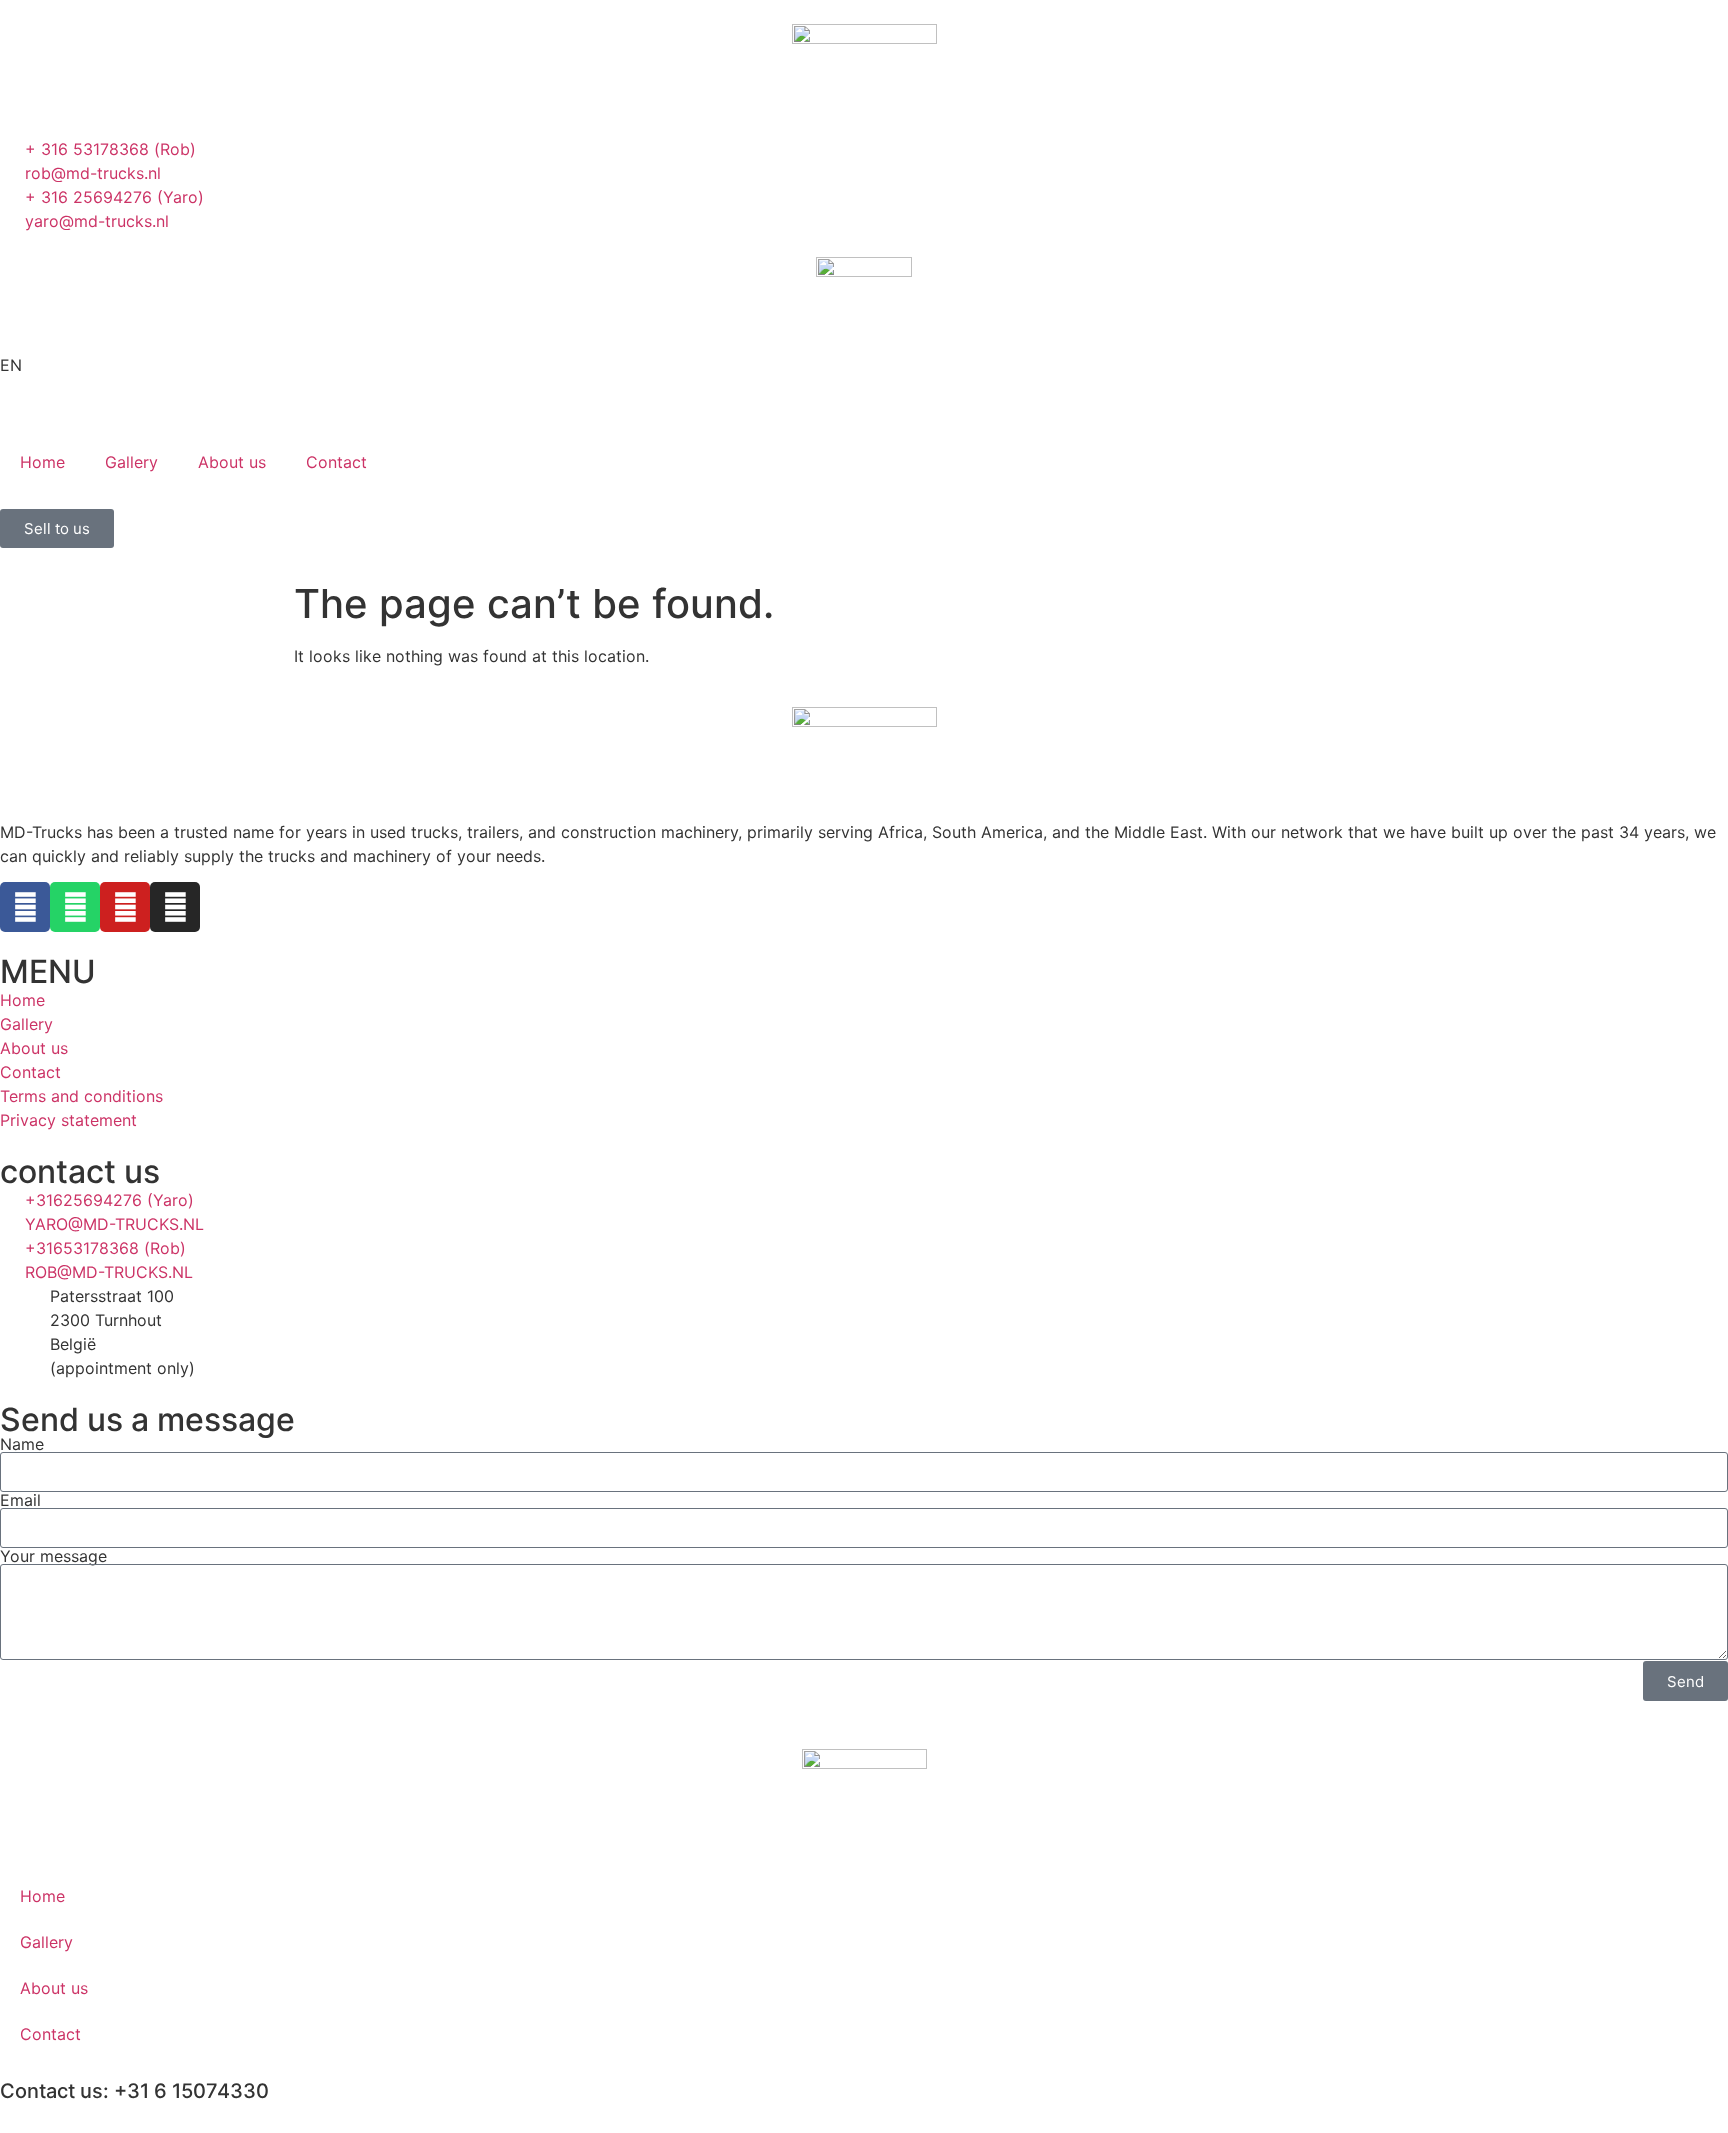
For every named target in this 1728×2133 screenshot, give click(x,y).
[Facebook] (25, 907)
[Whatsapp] (75, 907)
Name (22, 1444)
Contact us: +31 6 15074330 (134, 2091)
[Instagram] (175, 907)
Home (42, 462)
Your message (53, 1556)
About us (232, 462)
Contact (336, 462)
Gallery (131, 462)
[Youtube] (125, 907)
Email (20, 1500)
